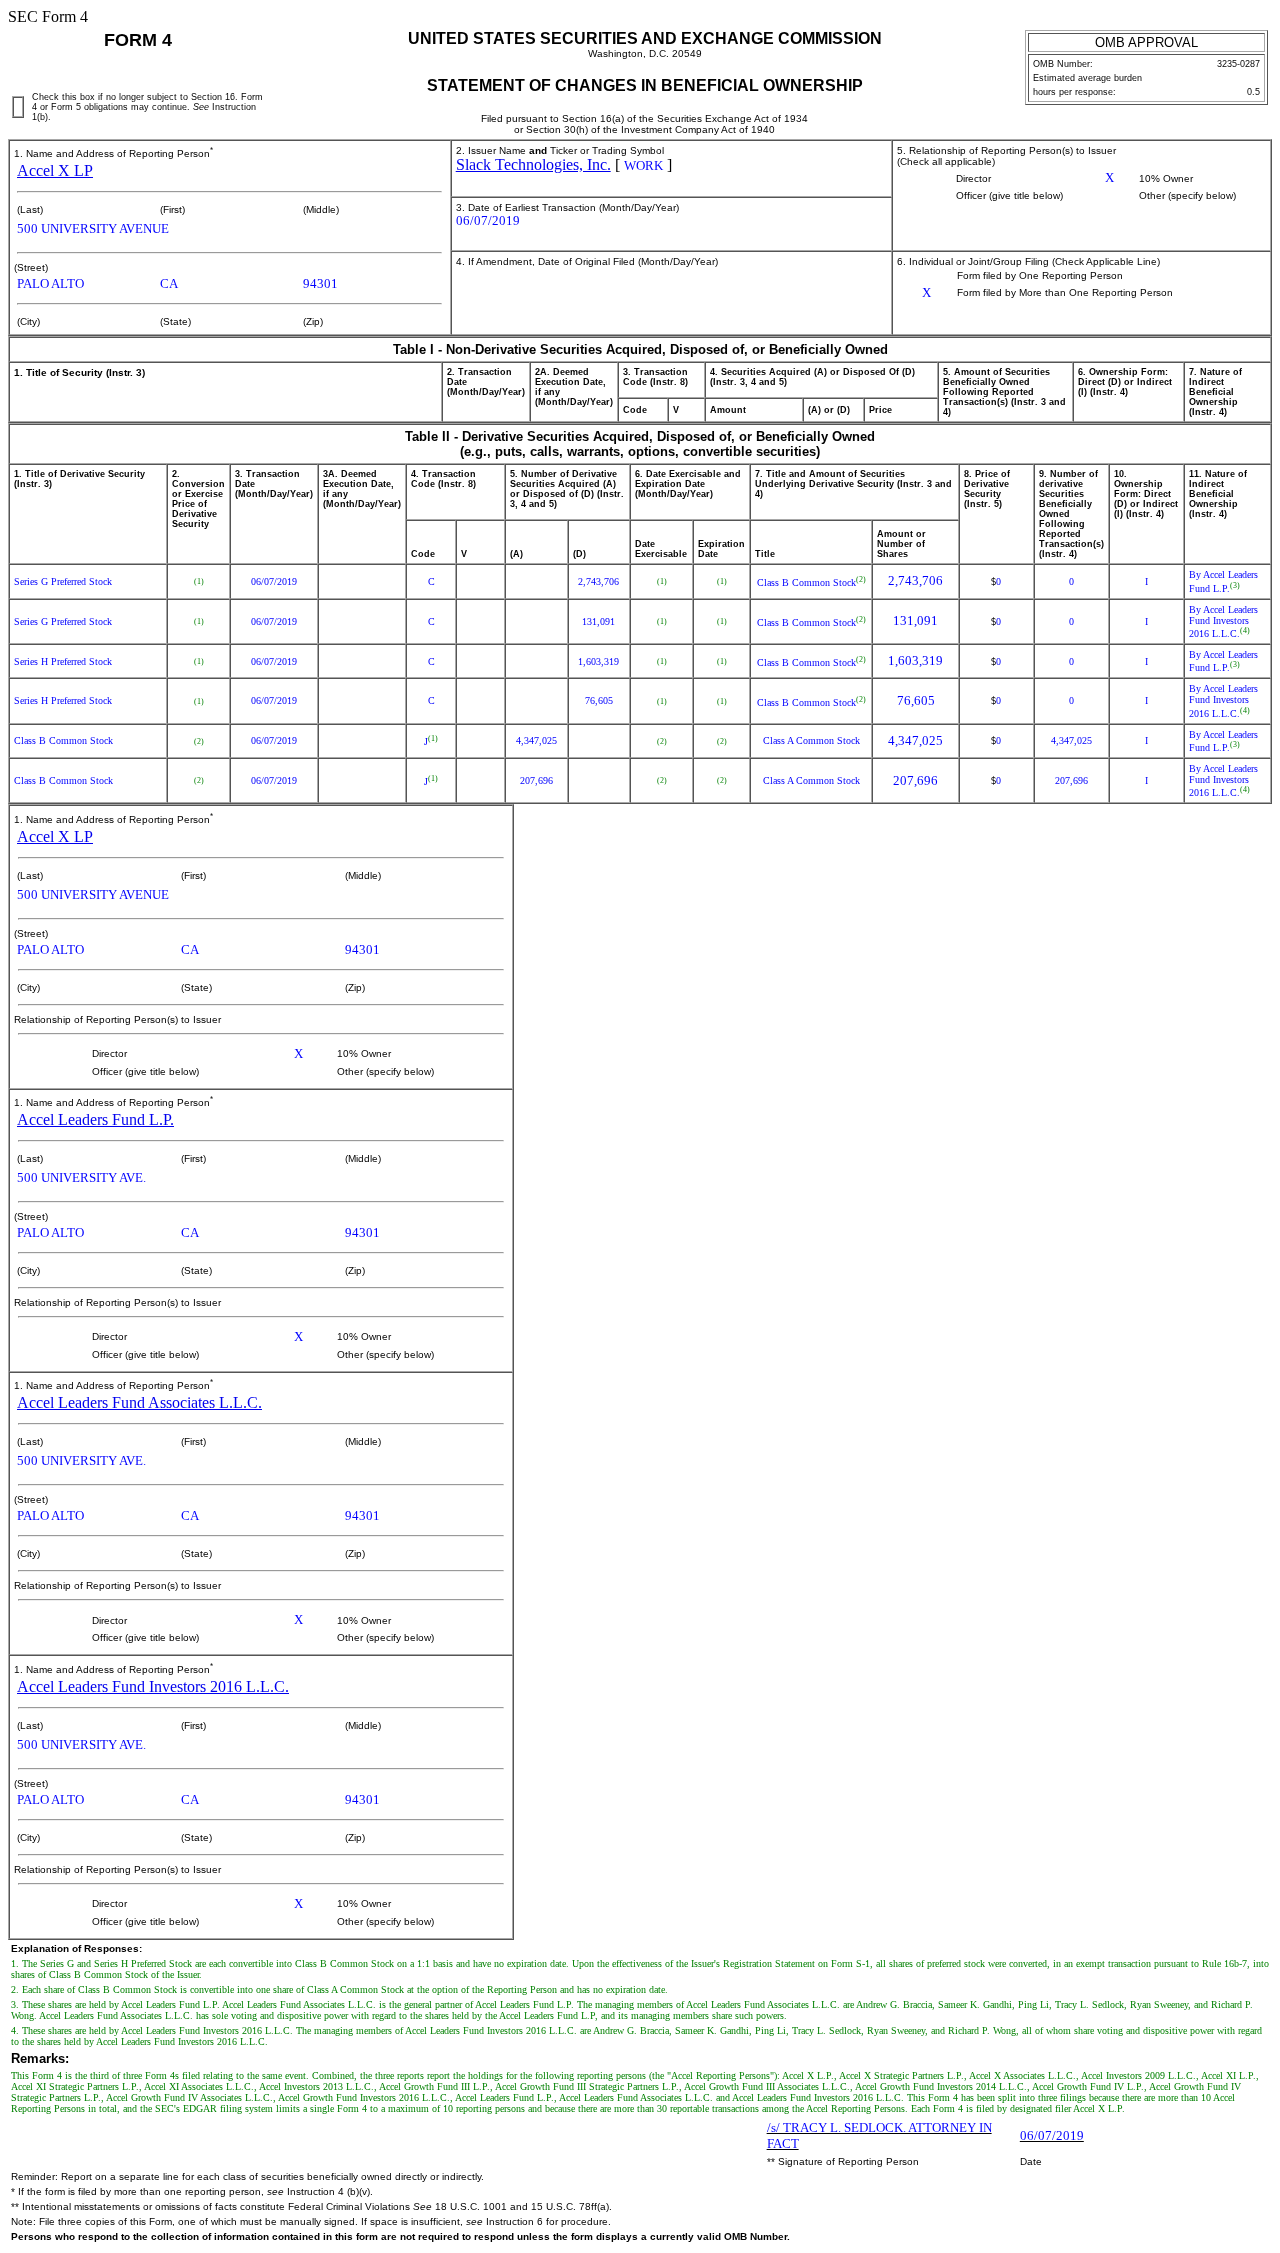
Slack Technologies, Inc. (533, 164)
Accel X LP (55, 170)
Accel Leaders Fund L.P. (95, 1119)
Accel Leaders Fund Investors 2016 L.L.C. (153, 1686)
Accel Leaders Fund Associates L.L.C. (139, 1402)
